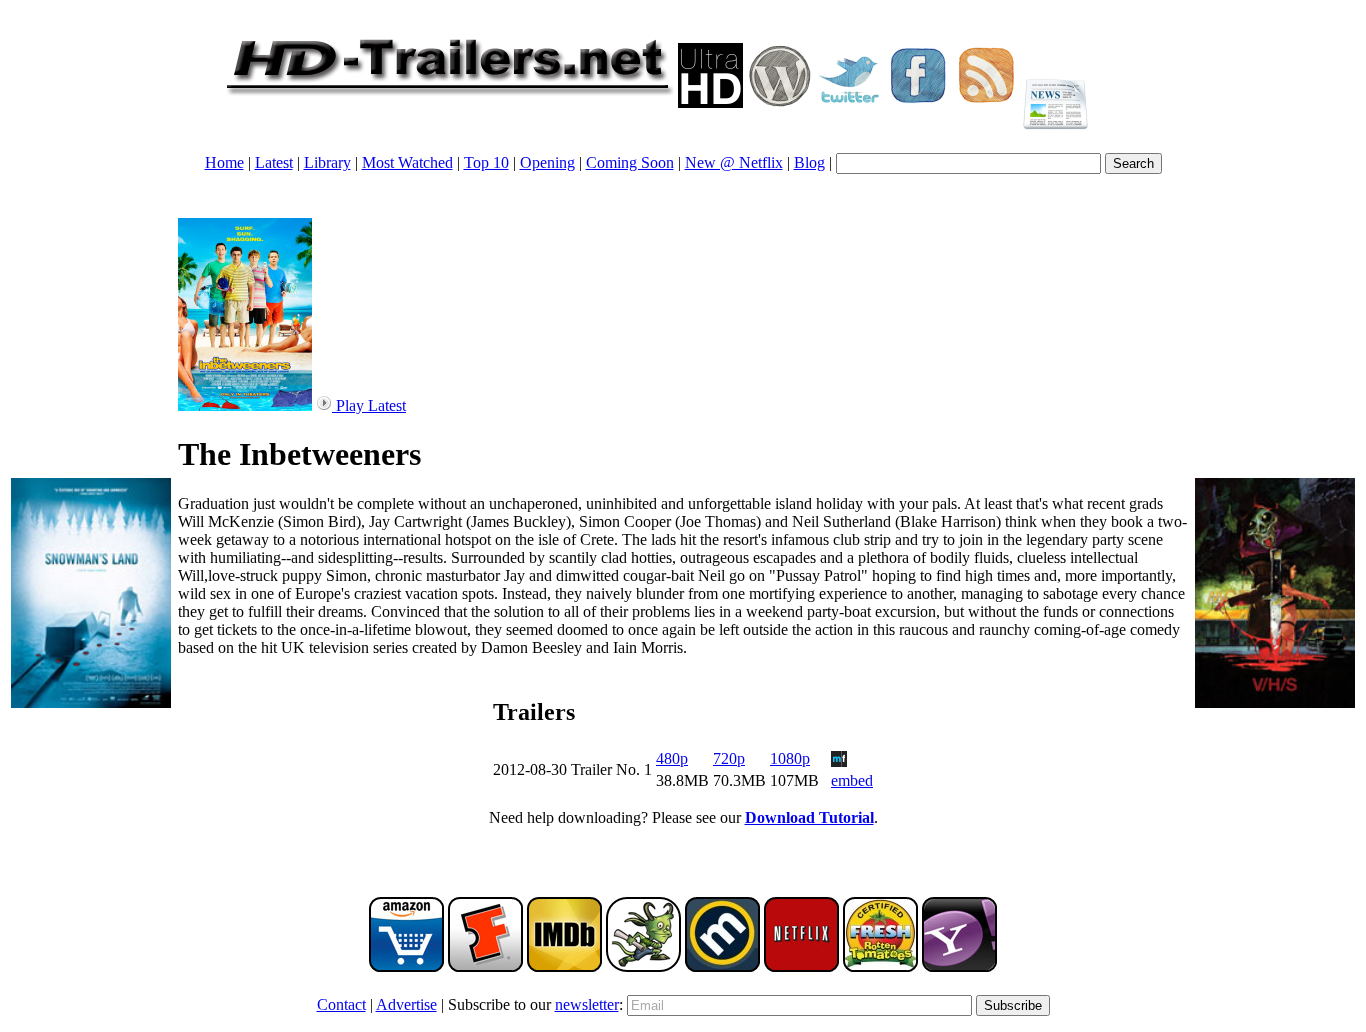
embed (852, 780)
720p (729, 758)
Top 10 (486, 162)
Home (224, 162)
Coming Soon (630, 162)
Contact (341, 1004)
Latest (274, 162)
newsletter (587, 1004)
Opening (547, 162)
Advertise (406, 1004)
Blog (809, 162)
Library (327, 162)
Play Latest (369, 405)
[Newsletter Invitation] (1055, 102)
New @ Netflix (734, 162)
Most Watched (407, 162)
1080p (790, 758)
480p (672, 758)
